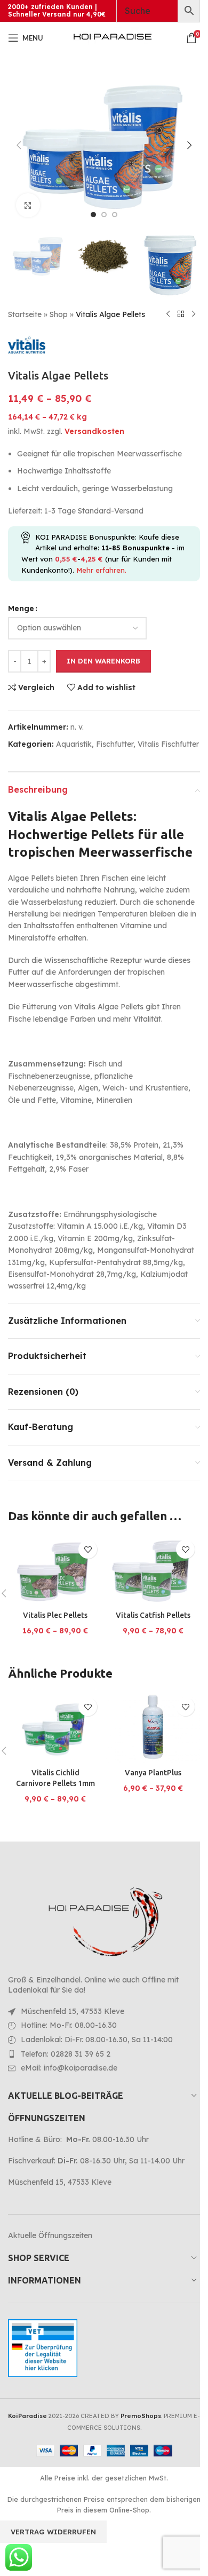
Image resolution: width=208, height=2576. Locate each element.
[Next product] (194, 314)
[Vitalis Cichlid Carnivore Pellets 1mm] (55, 1728)
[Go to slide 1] (93, 215)
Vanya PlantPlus (153, 1773)
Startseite (25, 314)
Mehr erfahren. (101, 570)
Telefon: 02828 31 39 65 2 (66, 2054)
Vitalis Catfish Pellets (153, 1615)
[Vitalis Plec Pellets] (55, 1570)
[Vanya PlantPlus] (153, 1728)
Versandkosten (94, 431)
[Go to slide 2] (104, 215)
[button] (19, 145)
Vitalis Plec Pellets (55, 1615)
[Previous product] (168, 314)
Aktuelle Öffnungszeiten (50, 2235)
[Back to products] (181, 314)
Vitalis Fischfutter (168, 744)
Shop (59, 314)
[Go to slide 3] (115, 215)
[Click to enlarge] (28, 205)
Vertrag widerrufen (53, 2532)
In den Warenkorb (103, 661)
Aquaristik (74, 744)
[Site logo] (113, 37)
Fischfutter (115, 744)
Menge (21, 609)
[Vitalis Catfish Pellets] (153, 1570)
